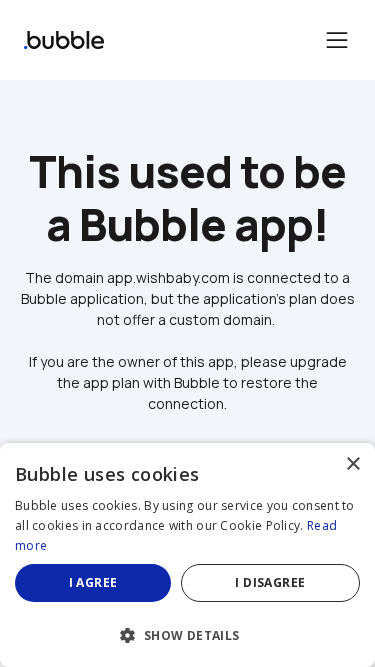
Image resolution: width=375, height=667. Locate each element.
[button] (187, 633)
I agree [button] (93, 582)
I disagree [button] (270, 582)
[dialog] (187, 555)
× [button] (352, 464)
